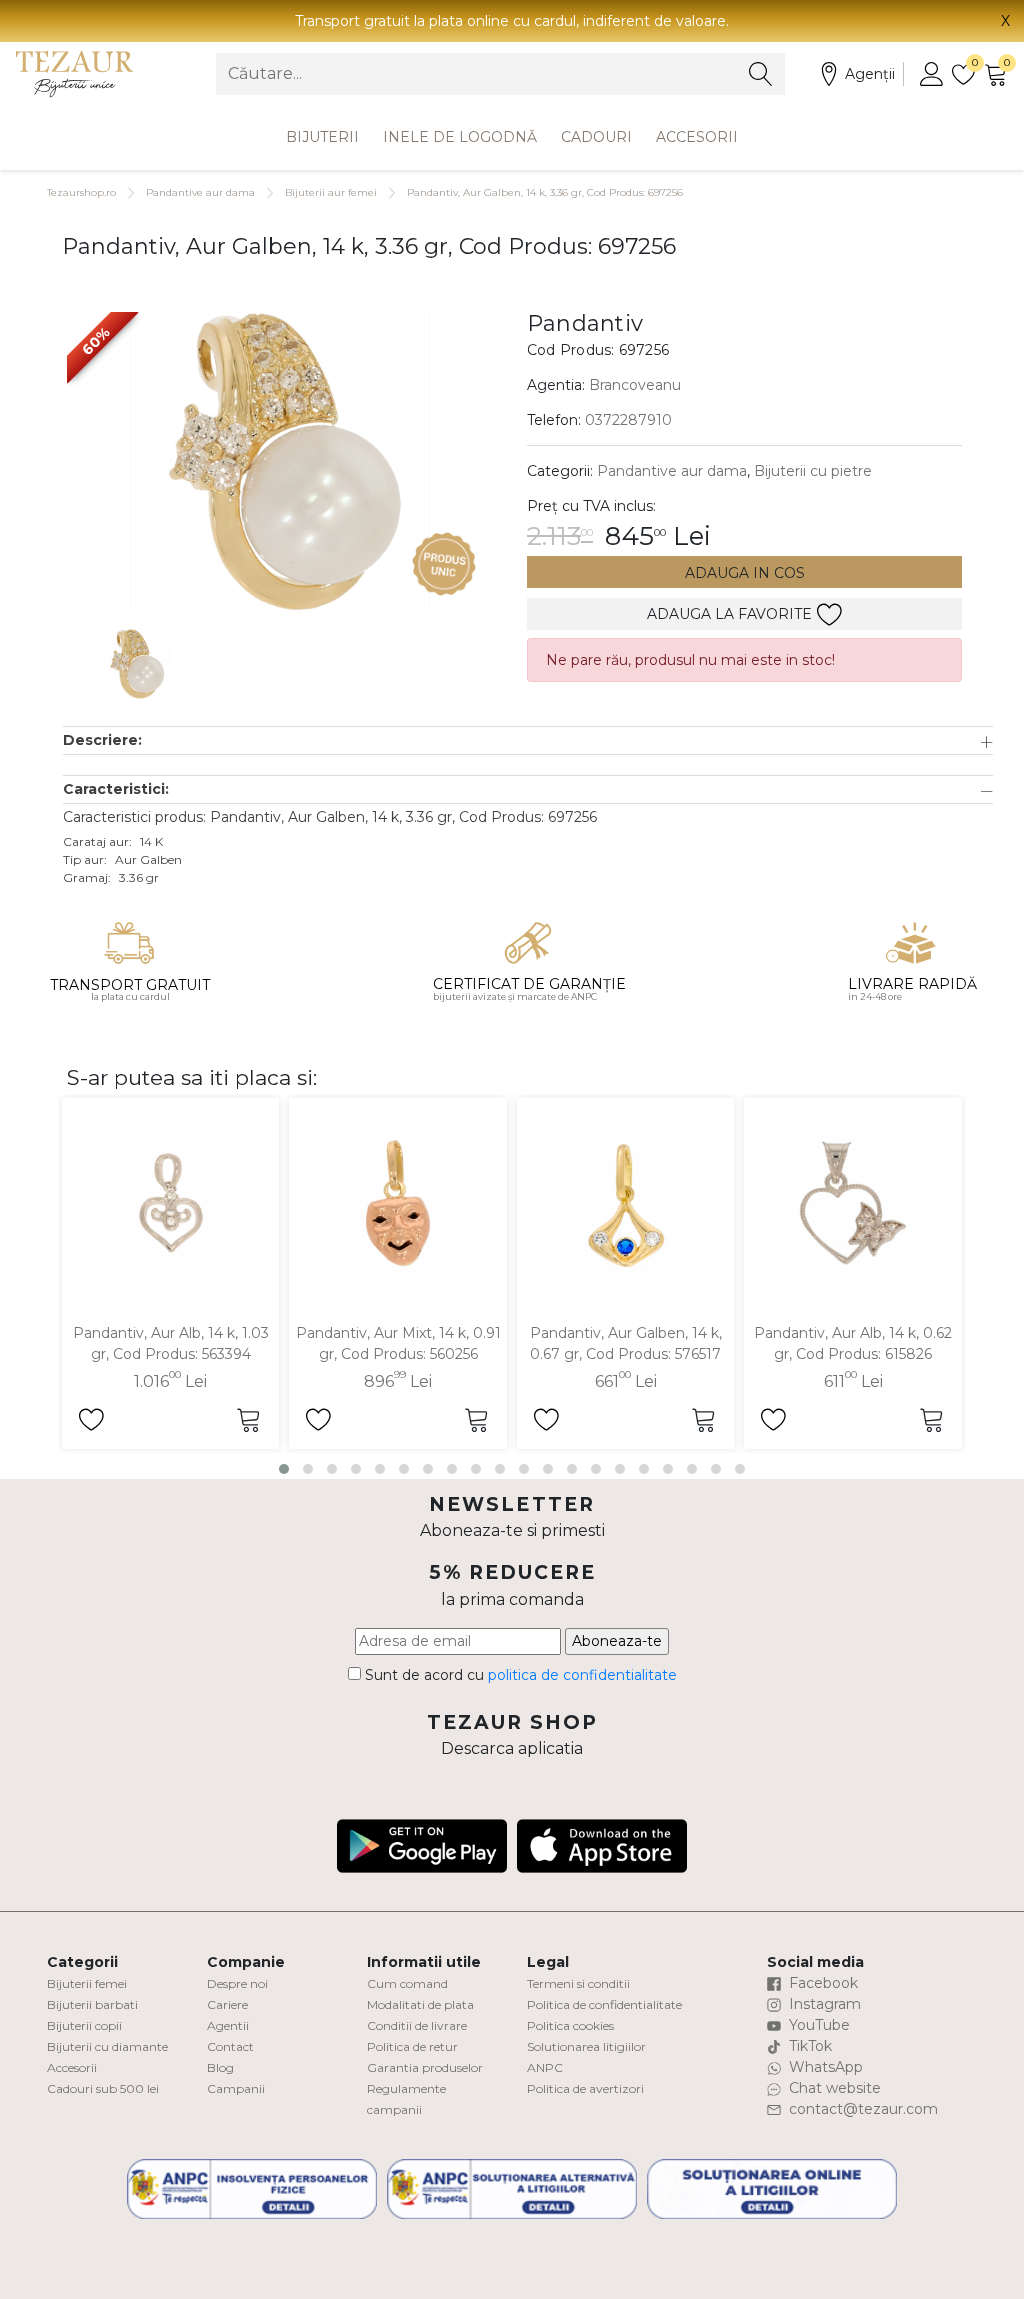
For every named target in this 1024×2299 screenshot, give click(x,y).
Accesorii (697, 137)
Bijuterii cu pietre (813, 471)
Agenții (870, 74)
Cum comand (407, 1983)
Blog (220, 2067)
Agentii (228, 2025)
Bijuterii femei (87, 1983)
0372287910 (628, 420)
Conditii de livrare (417, 2025)
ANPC (545, 2067)
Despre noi (237, 1983)
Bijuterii (322, 137)
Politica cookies (570, 2025)
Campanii (236, 2088)
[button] (528, 740)
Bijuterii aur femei (331, 192)
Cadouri (596, 137)
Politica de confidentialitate (604, 2004)
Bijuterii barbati (92, 2004)
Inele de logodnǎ (460, 137)
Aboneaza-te (617, 1641)
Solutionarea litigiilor (586, 2046)
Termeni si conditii (578, 1983)
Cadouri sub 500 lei (103, 2088)
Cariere (227, 2004)
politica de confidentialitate (582, 1675)
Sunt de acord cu (519, 1675)
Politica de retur (412, 2046)
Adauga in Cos (745, 573)
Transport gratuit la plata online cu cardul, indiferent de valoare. (512, 21)
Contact (230, 2046)
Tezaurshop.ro (81, 192)
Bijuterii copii (84, 2025)
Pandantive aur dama (200, 192)
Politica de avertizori (585, 2088)
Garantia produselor (425, 2067)
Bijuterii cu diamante (107, 2046)
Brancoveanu (635, 385)
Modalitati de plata (420, 2004)
